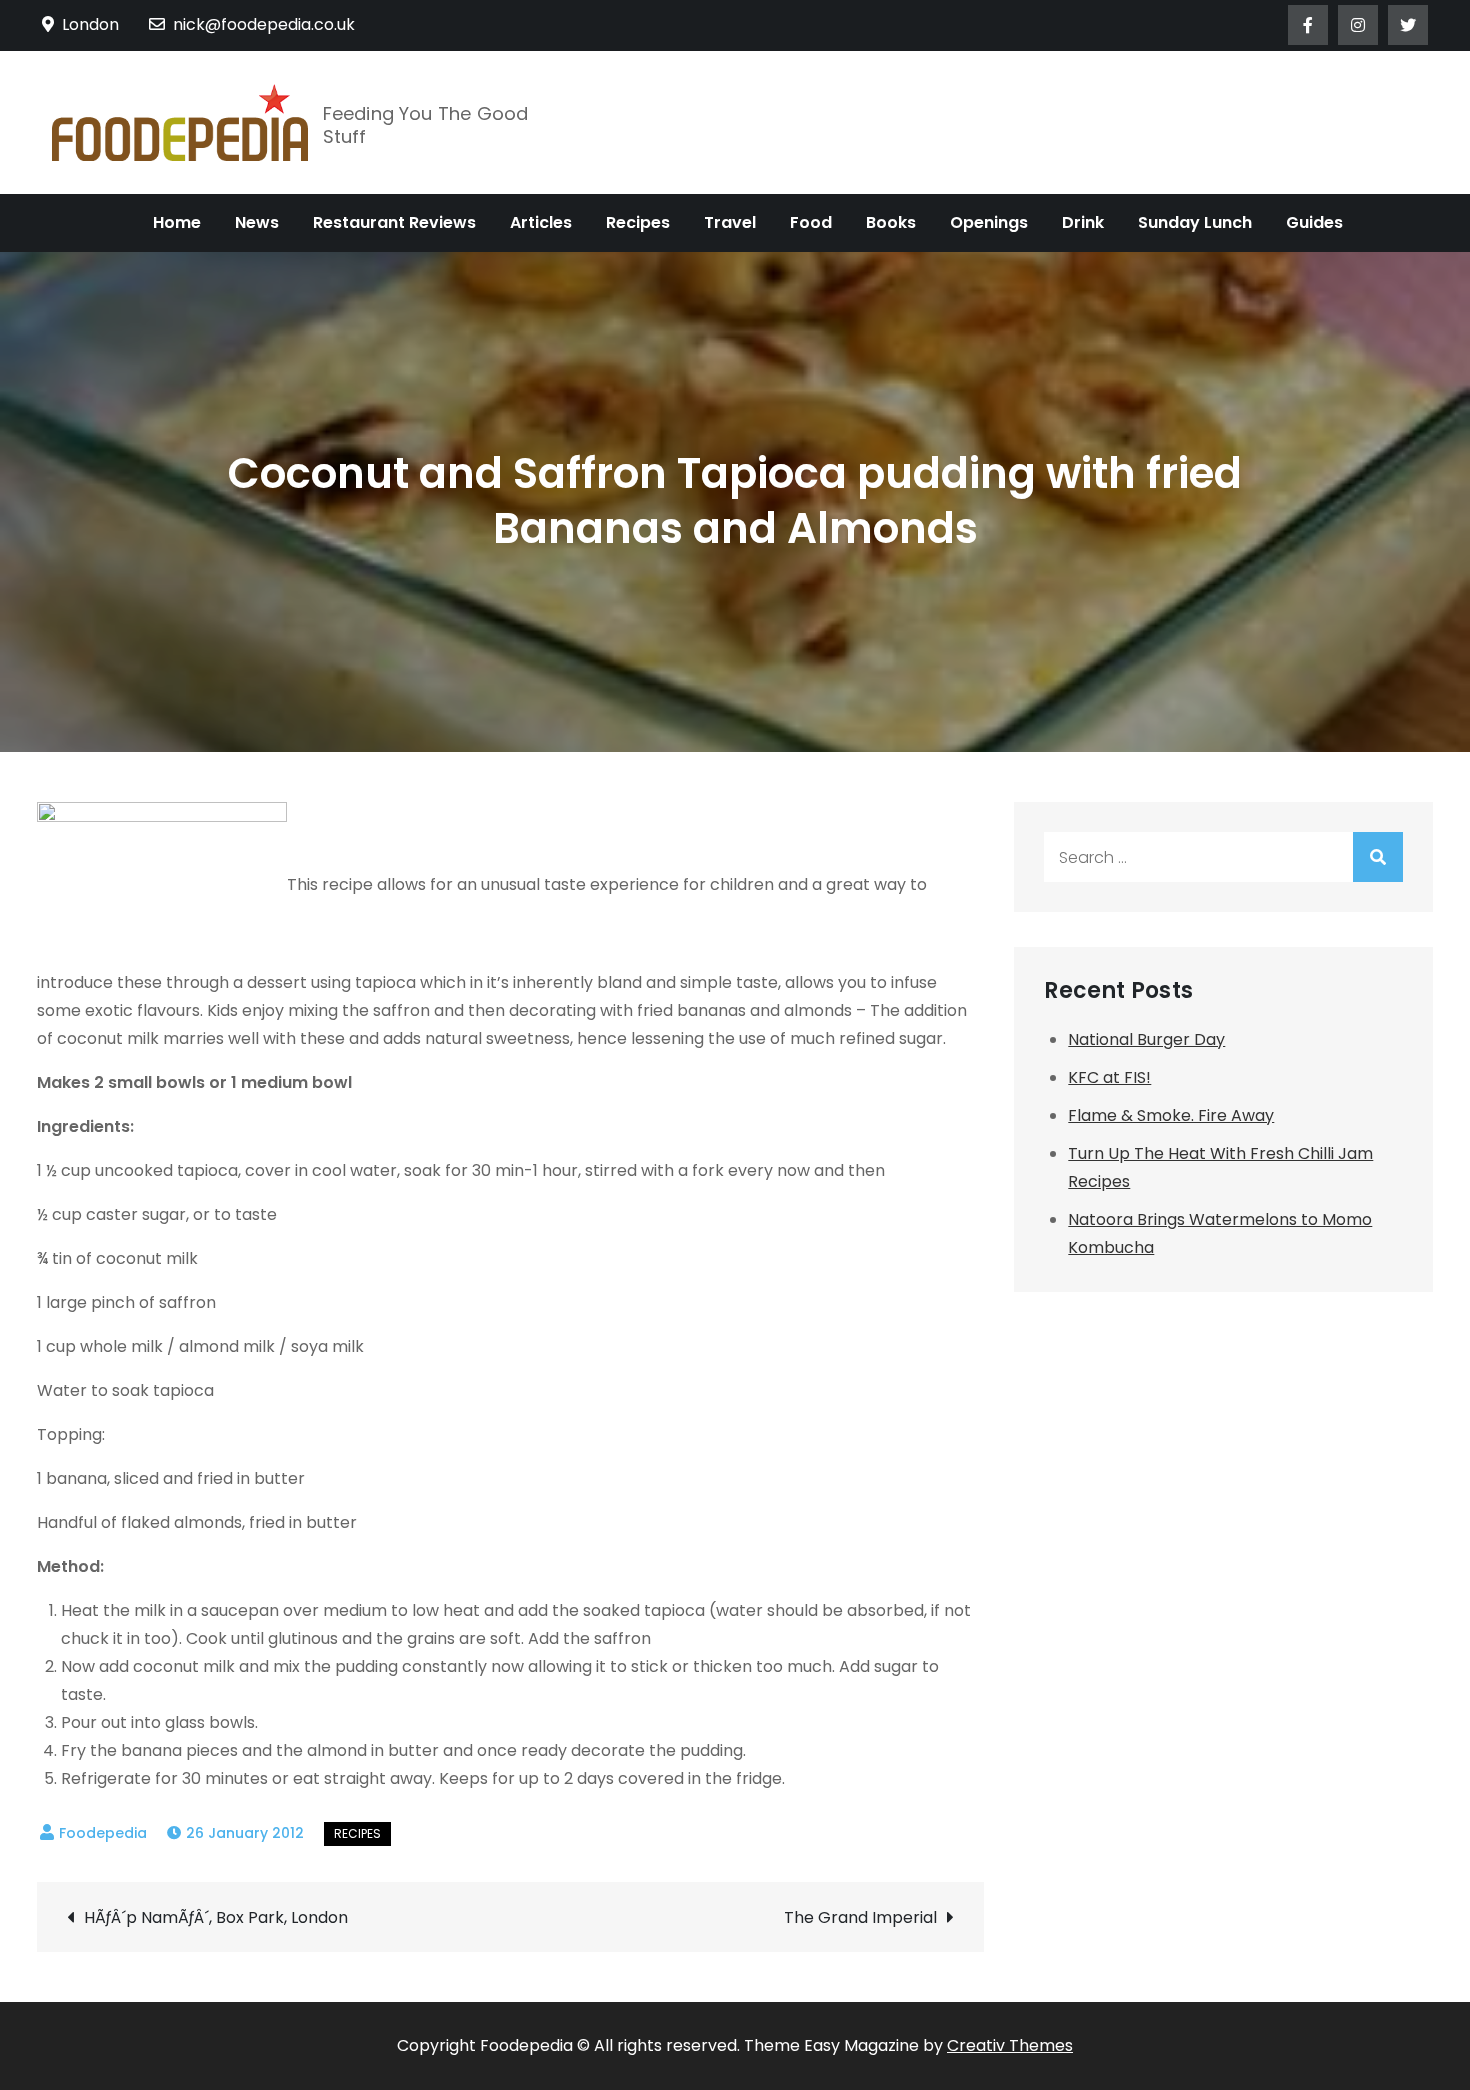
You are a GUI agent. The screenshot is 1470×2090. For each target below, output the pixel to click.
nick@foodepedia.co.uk (264, 24)
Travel (730, 222)
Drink (1083, 222)
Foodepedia (103, 1833)
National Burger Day (1146, 1039)
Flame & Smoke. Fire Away (1171, 1115)
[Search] (1378, 857)
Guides (1314, 222)
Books (891, 222)
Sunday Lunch (1195, 222)
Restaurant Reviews (394, 222)
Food (811, 222)
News (257, 222)
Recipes (638, 222)
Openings (989, 222)
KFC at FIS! (1109, 1077)
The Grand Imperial (860, 1917)
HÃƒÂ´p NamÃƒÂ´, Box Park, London (216, 1917)
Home (177, 222)
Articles (541, 222)
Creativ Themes (1010, 2045)
